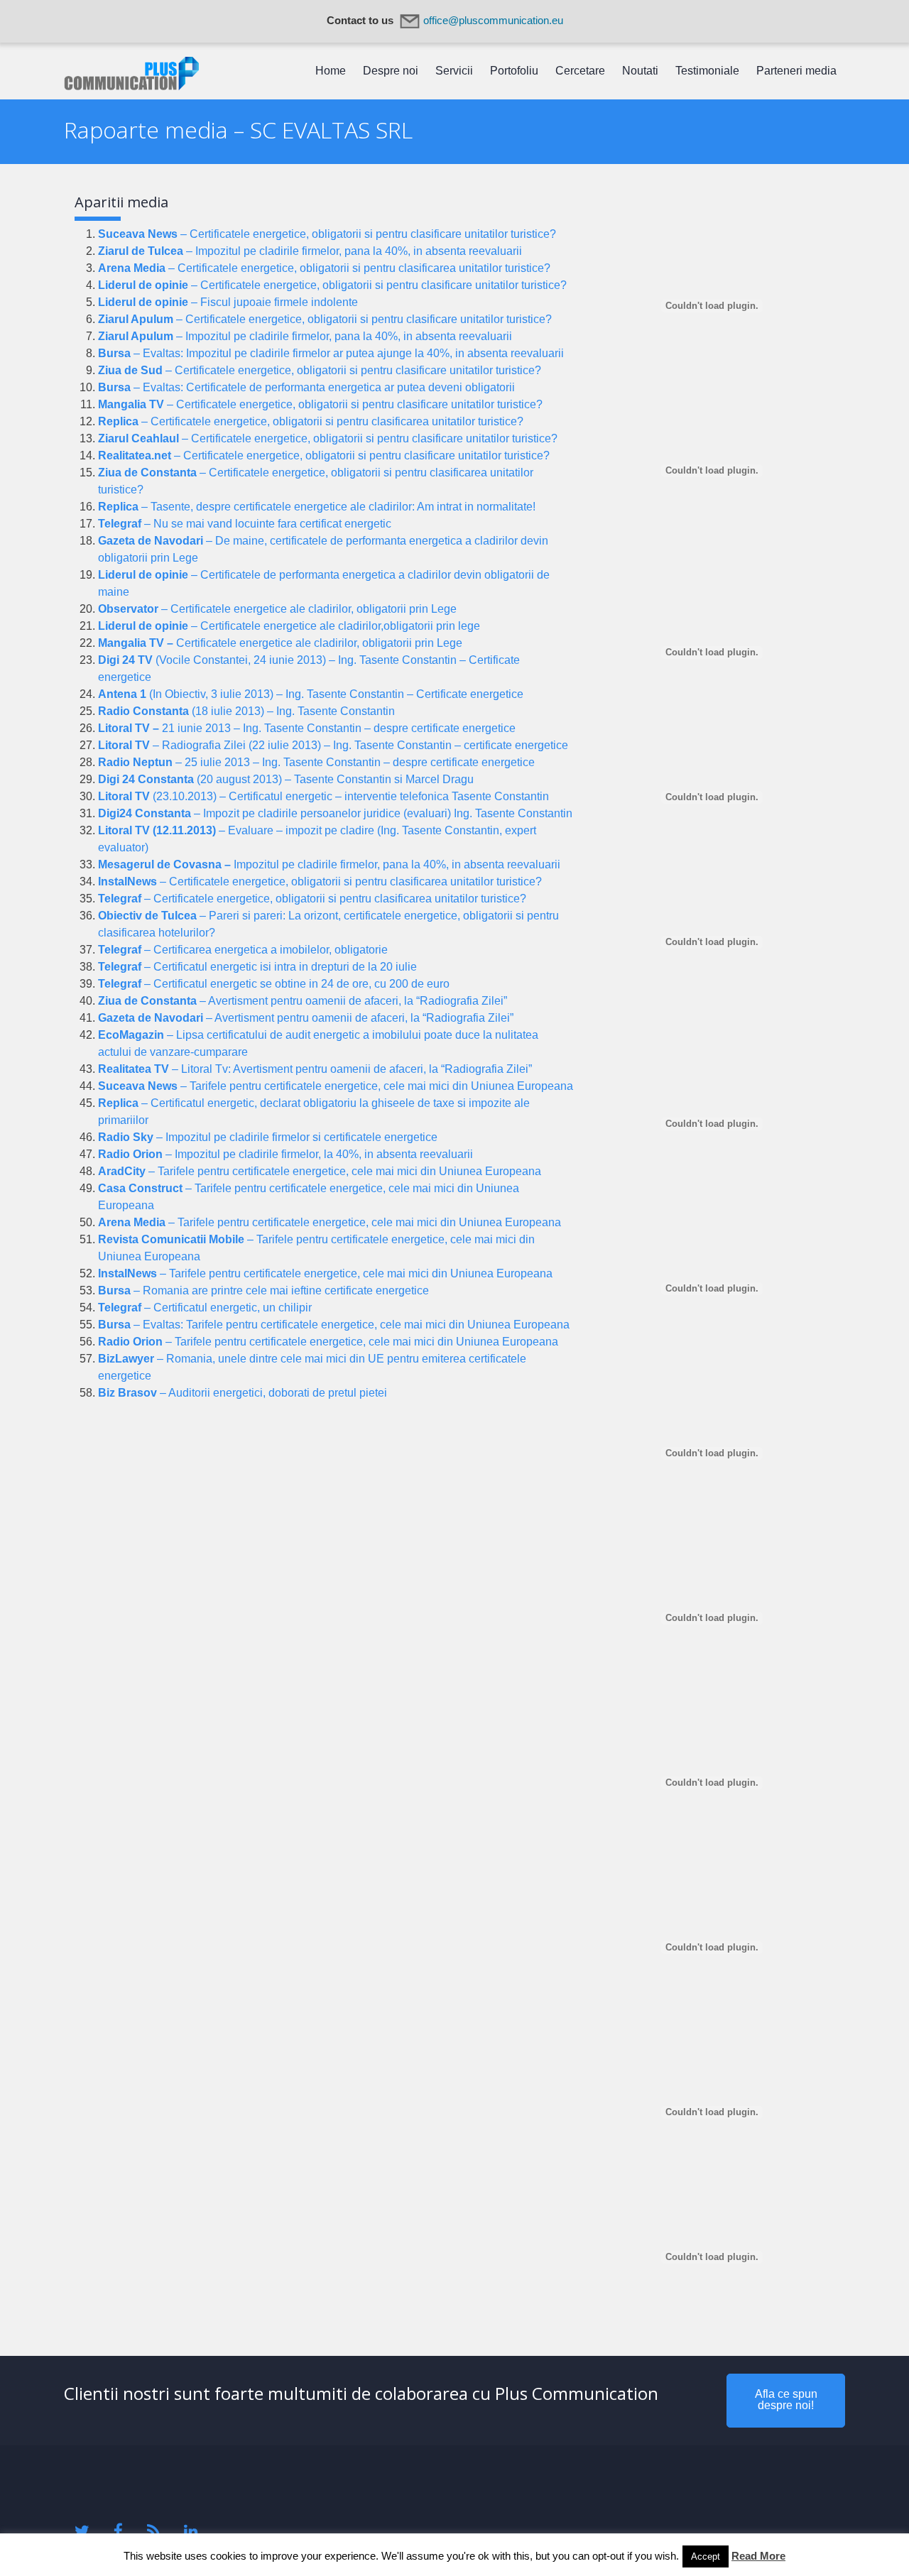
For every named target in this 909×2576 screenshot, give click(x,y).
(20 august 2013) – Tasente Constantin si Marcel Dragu (286, 779)
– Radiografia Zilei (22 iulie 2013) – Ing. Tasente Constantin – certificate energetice (333, 745)
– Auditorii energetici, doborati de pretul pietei (243, 1393)
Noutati (640, 71)
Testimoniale (707, 71)
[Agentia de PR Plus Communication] (131, 86)
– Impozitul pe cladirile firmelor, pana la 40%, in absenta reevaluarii (310, 251)
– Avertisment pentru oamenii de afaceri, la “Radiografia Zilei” (303, 1001)
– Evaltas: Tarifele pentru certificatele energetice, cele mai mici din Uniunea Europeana (334, 1325)
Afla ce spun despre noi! (786, 2400)
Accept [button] (706, 2556)
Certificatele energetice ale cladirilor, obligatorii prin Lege (280, 643)
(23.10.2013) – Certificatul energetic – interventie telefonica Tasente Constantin (323, 796)
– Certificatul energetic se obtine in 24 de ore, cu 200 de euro (274, 984)
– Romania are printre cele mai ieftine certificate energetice (263, 1290)
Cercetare (580, 71)
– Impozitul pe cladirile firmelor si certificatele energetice (268, 1137)
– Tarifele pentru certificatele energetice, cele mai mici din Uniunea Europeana (336, 1086)
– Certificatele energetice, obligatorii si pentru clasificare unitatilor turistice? (327, 234)
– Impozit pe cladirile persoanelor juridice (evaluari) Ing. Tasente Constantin (335, 813)
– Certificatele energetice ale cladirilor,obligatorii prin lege (289, 626)
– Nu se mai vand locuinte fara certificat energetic (245, 524)
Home (331, 71)
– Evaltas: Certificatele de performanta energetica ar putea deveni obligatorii (306, 387)
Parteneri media (796, 71)
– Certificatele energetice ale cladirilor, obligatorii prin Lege (277, 609)
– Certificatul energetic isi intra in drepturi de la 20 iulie (257, 967)
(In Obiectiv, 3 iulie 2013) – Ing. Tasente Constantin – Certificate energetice (311, 694)
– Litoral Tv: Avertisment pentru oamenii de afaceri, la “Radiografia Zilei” (315, 1069)
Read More (758, 2556)
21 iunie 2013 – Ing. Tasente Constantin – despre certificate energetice (307, 728)
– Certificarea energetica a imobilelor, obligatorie (243, 950)
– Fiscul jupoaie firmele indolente (228, 302)
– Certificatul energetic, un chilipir (205, 1308)
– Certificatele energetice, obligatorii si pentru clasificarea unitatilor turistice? (324, 268)
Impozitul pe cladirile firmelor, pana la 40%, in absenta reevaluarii (329, 864)
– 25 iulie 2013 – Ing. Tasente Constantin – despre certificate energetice (316, 762)
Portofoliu (514, 71)
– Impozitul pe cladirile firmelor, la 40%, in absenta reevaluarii (285, 1154)
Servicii (454, 71)
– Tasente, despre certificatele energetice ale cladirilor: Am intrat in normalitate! (317, 507)
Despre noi (391, 71)
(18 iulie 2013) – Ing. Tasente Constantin (246, 711)
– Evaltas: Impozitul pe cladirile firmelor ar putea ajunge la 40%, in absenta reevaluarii (331, 353)
